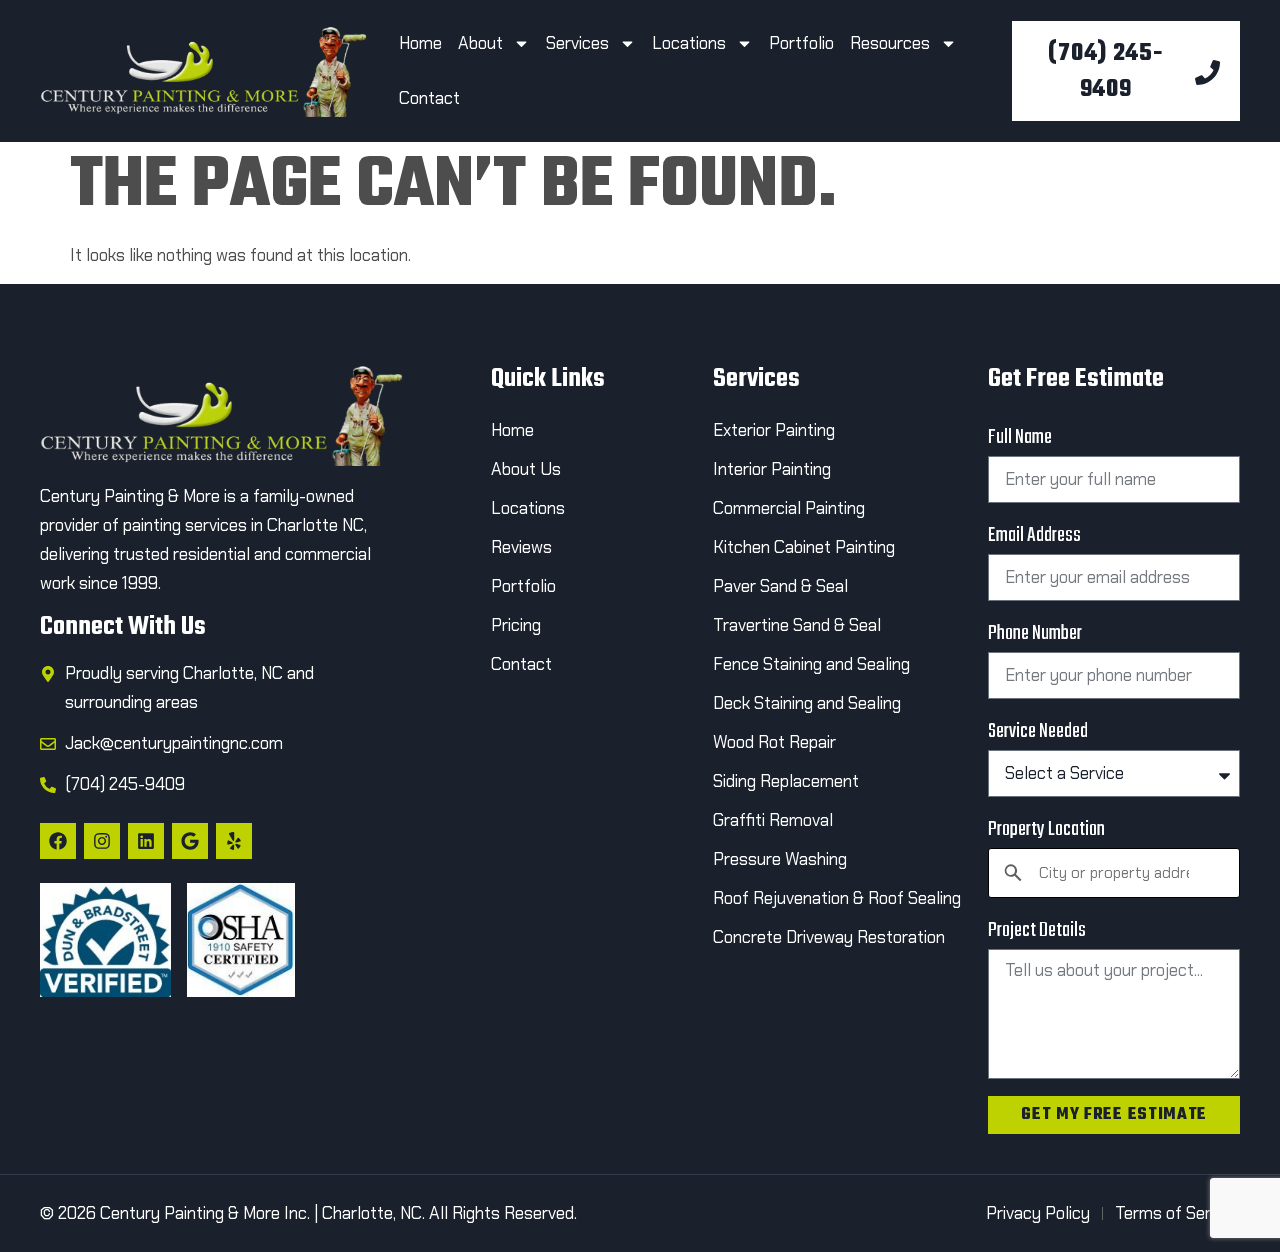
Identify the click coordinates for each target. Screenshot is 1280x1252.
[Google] (190, 841)
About (480, 43)
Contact (431, 98)
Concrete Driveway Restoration (829, 937)
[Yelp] (234, 841)
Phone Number (1035, 633)
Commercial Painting (789, 508)
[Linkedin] (146, 841)
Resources (890, 43)
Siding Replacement (786, 781)
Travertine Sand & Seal (797, 625)
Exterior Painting (774, 430)
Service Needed (1038, 731)
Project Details (1037, 930)
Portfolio (801, 43)
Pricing (516, 625)
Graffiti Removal (773, 820)
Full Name (1020, 437)
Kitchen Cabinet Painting (804, 547)
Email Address (1034, 535)
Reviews (521, 547)
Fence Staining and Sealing (811, 664)
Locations (689, 43)
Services (577, 43)
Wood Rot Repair (776, 742)
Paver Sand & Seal (780, 586)
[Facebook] (58, 841)
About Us (526, 469)
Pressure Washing (780, 859)
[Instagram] (102, 841)
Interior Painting (772, 469)
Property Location (1046, 829)
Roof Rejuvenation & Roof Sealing (837, 898)
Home (420, 43)
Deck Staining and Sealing (807, 703)
